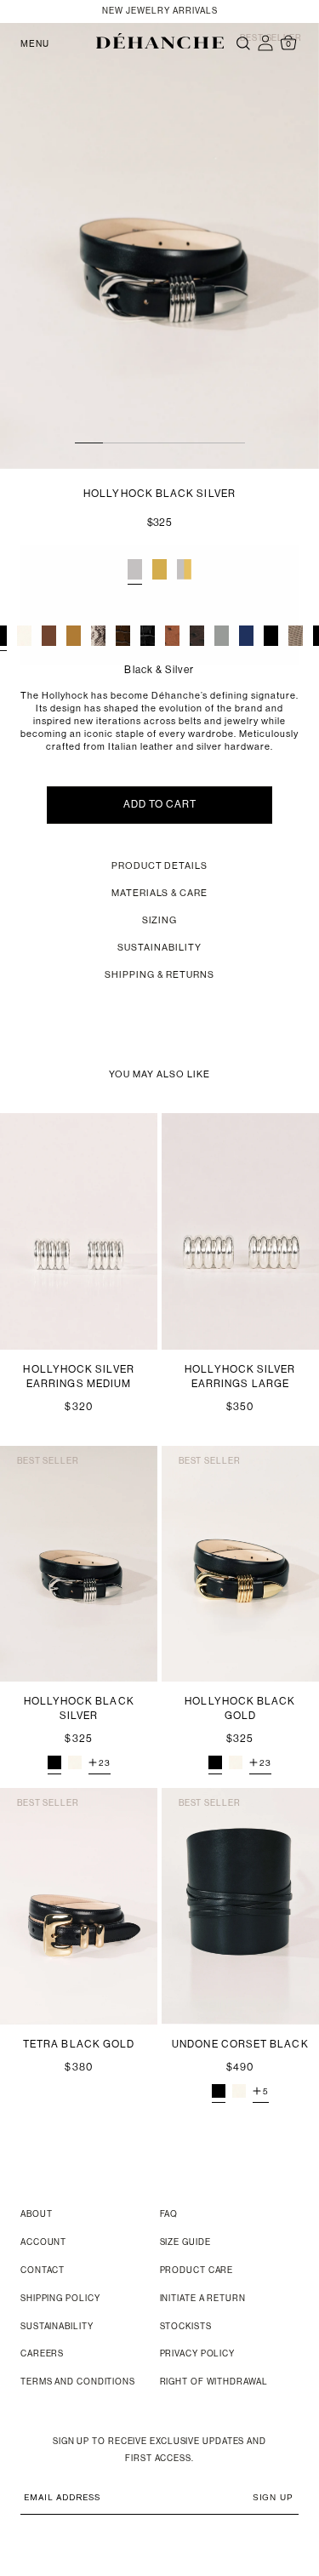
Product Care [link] (197, 2271)
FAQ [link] (169, 2215)
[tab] (135, 569)
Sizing (160, 921)
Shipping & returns (159, 976)
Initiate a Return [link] (203, 2299)
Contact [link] (43, 2271)
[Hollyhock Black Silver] (54, 1762)
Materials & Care (160, 894)
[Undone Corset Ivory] (239, 2091)
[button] (160, 41)
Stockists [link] (186, 2327)
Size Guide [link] (185, 2243)
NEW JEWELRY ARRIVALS (160, 11)
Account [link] (43, 2243)
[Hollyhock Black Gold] (215, 1762)
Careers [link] (42, 2354)
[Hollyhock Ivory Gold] (236, 1762)
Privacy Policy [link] (198, 2354)
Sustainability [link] (57, 2327)
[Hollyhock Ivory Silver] (75, 1762)
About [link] (37, 2215)
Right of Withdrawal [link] (214, 2382)
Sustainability (159, 948)
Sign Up (273, 2497)
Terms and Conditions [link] (78, 2382)
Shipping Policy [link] (60, 2299)
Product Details (160, 867)
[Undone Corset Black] (219, 2091)
